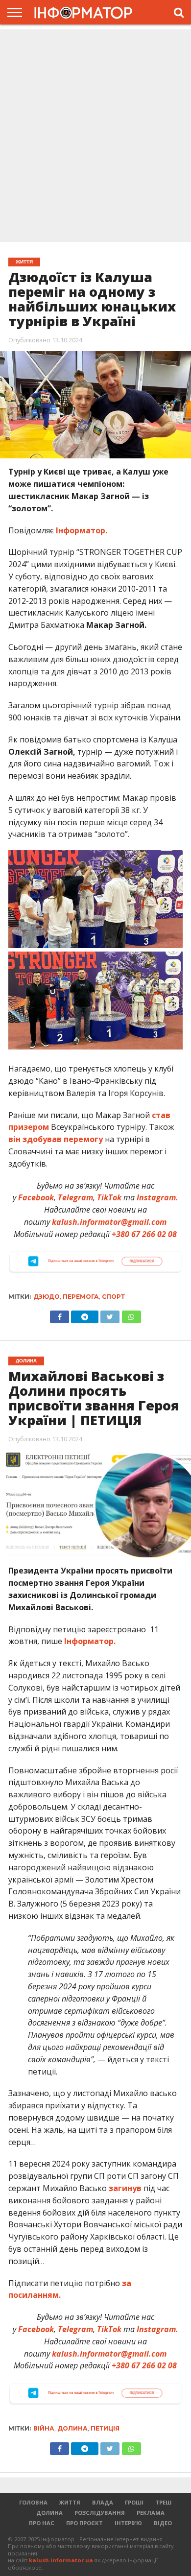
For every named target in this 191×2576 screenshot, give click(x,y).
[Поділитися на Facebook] (60, 1314)
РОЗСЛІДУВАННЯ (100, 2513)
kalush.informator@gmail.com (109, 1222)
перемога (81, 1297)
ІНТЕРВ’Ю (128, 2523)
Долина (72, 2428)
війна (44, 2428)
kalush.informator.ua (61, 2560)
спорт (113, 1297)
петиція (105, 2428)
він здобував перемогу (56, 1139)
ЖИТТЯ (70, 2502)
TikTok (109, 1197)
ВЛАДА (103, 2502)
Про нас (42, 2523)
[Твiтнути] (110, 1314)
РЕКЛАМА (151, 2513)
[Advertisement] (95, 137)
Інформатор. (82, 530)
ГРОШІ (134, 2502)
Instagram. (157, 1197)
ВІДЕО (163, 2523)
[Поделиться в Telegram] (85, 2446)
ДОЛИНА (49, 2513)
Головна (33, 2502)
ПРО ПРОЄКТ (84, 2523)
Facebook (36, 1197)
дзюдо (47, 1297)
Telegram (75, 1197)
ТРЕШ (163, 2502)
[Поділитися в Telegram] (85, 1314)
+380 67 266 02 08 (144, 1234)
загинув (125, 2188)
